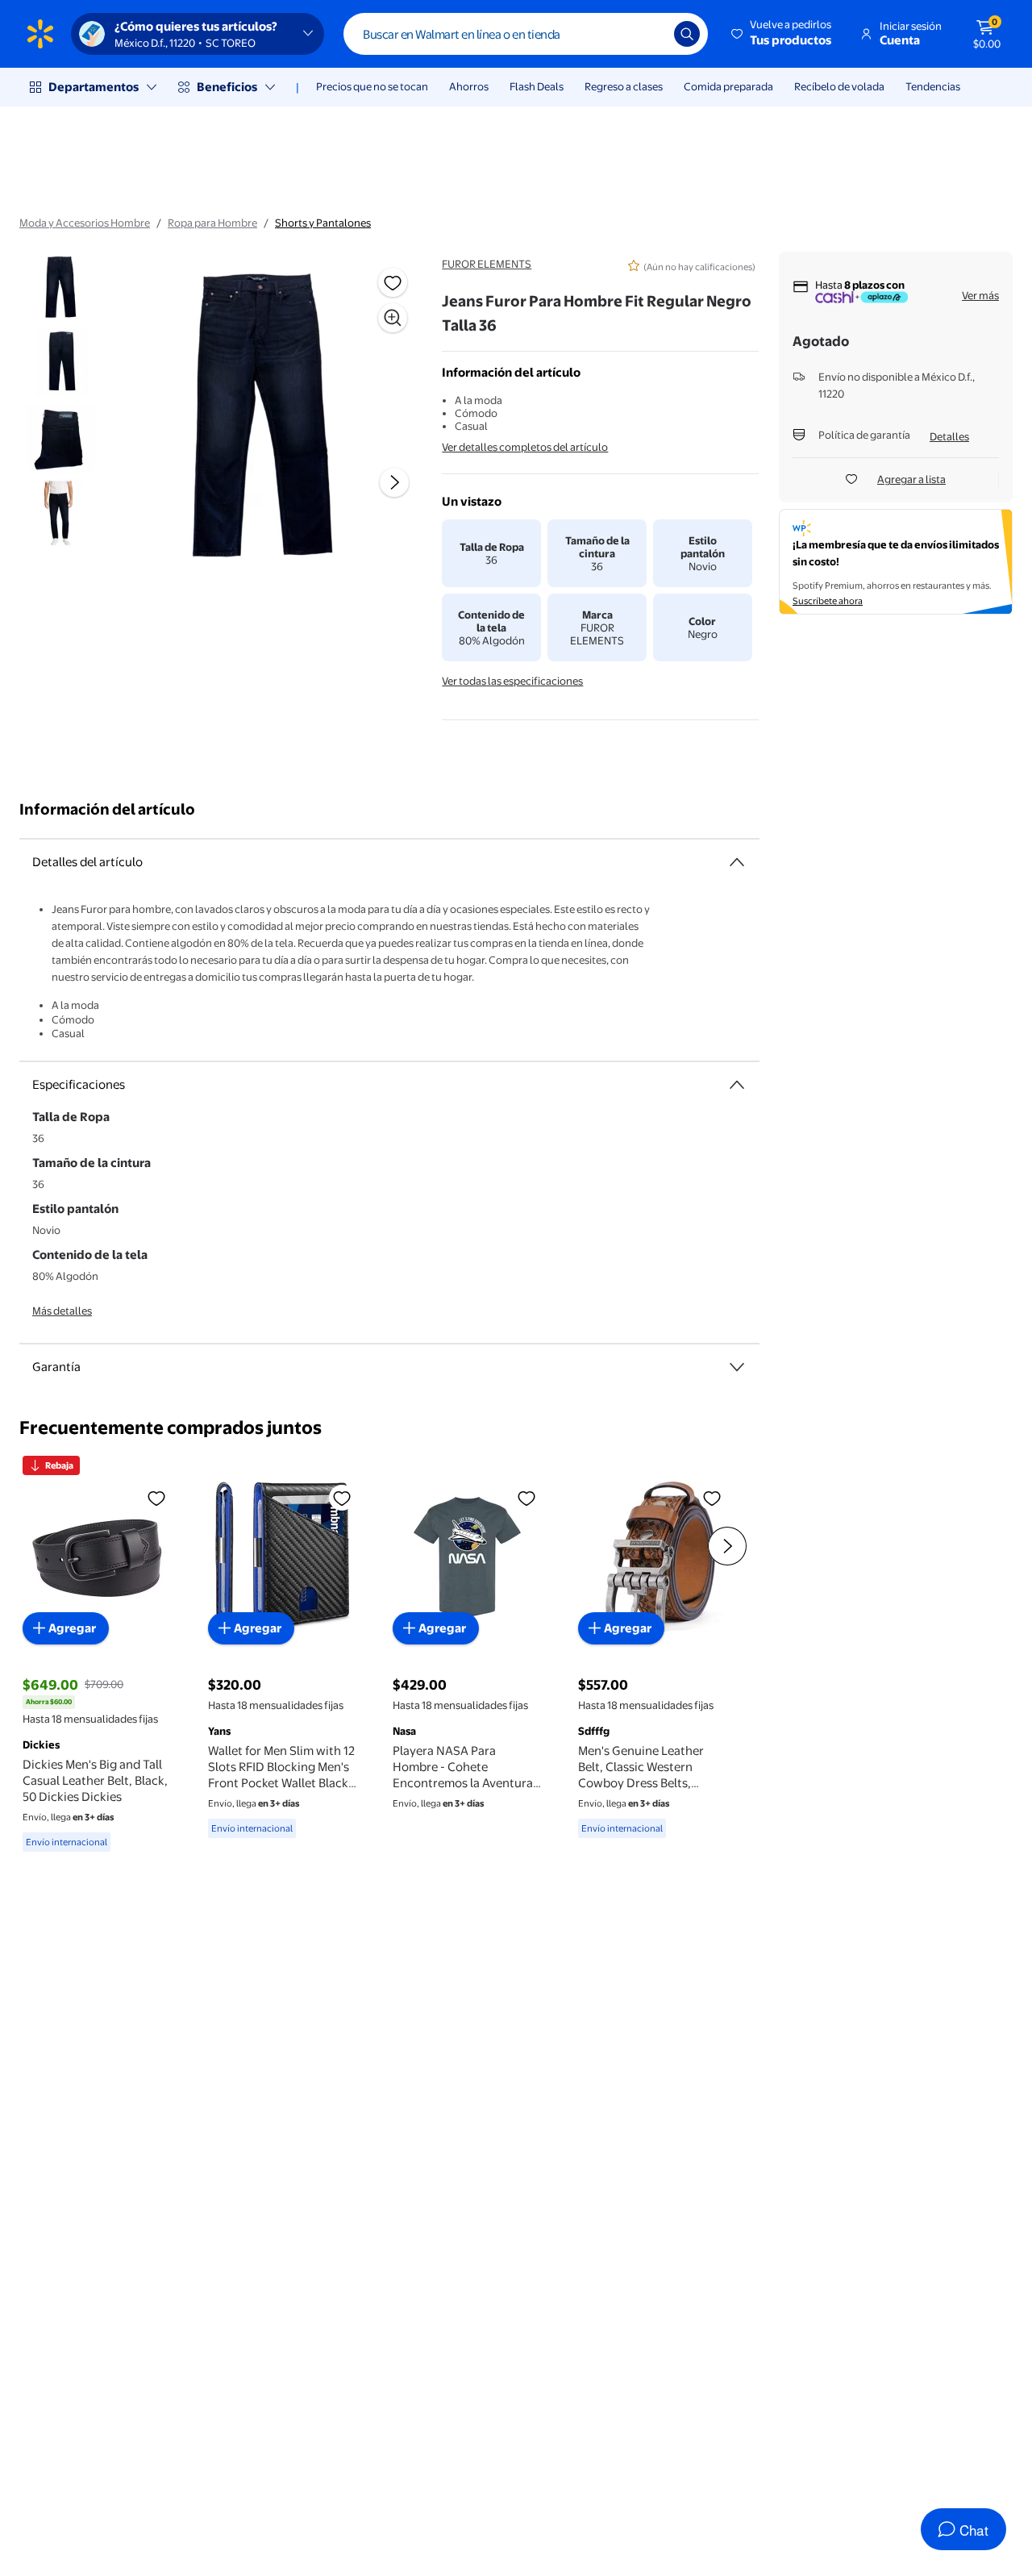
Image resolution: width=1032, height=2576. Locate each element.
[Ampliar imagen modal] (393, 318)
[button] (782, 34)
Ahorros (469, 86)
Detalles (949, 436)
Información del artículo (107, 809)
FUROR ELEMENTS (487, 264)
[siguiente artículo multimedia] (394, 482)
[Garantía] (737, 1367)
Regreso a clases (624, 86)
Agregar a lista (911, 479)
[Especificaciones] (737, 1085)
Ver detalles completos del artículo (525, 447)
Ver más (980, 295)
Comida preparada (728, 86)
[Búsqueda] (687, 34)
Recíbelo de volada (839, 86)
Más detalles (62, 1311)
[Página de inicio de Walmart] (40, 34)
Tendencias (933, 86)
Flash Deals (537, 86)
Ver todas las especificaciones (512, 681)
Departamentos (94, 87)
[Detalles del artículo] (737, 862)
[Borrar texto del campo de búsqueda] (650, 34)
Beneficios (227, 87)
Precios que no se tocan (372, 86)
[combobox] (526, 34)
